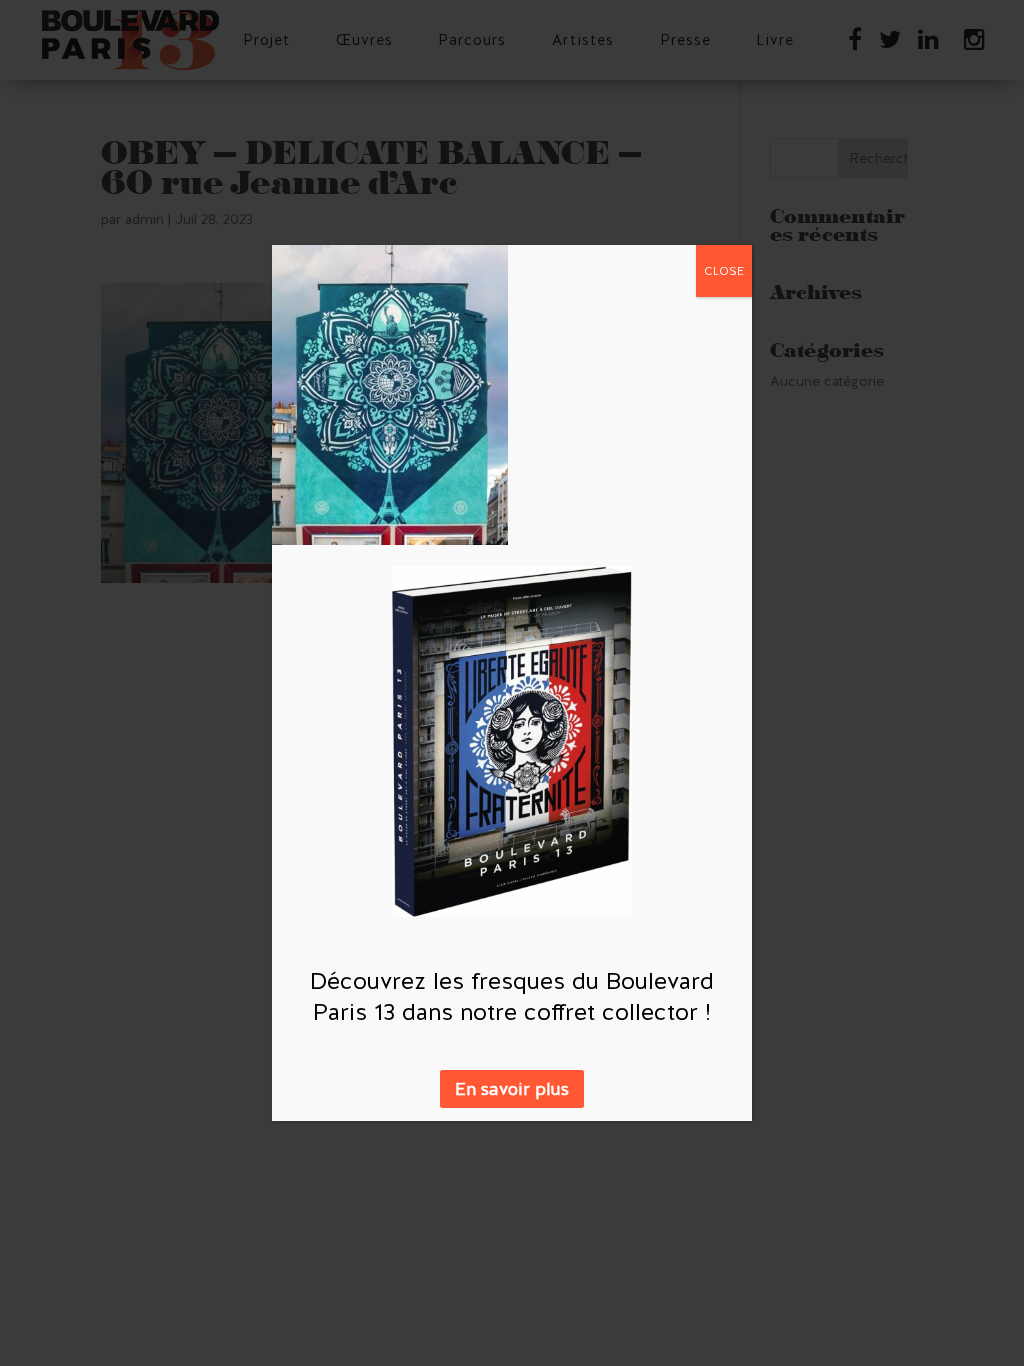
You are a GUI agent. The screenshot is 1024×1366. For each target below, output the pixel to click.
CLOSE (724, 271)
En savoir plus (512, 1089)
